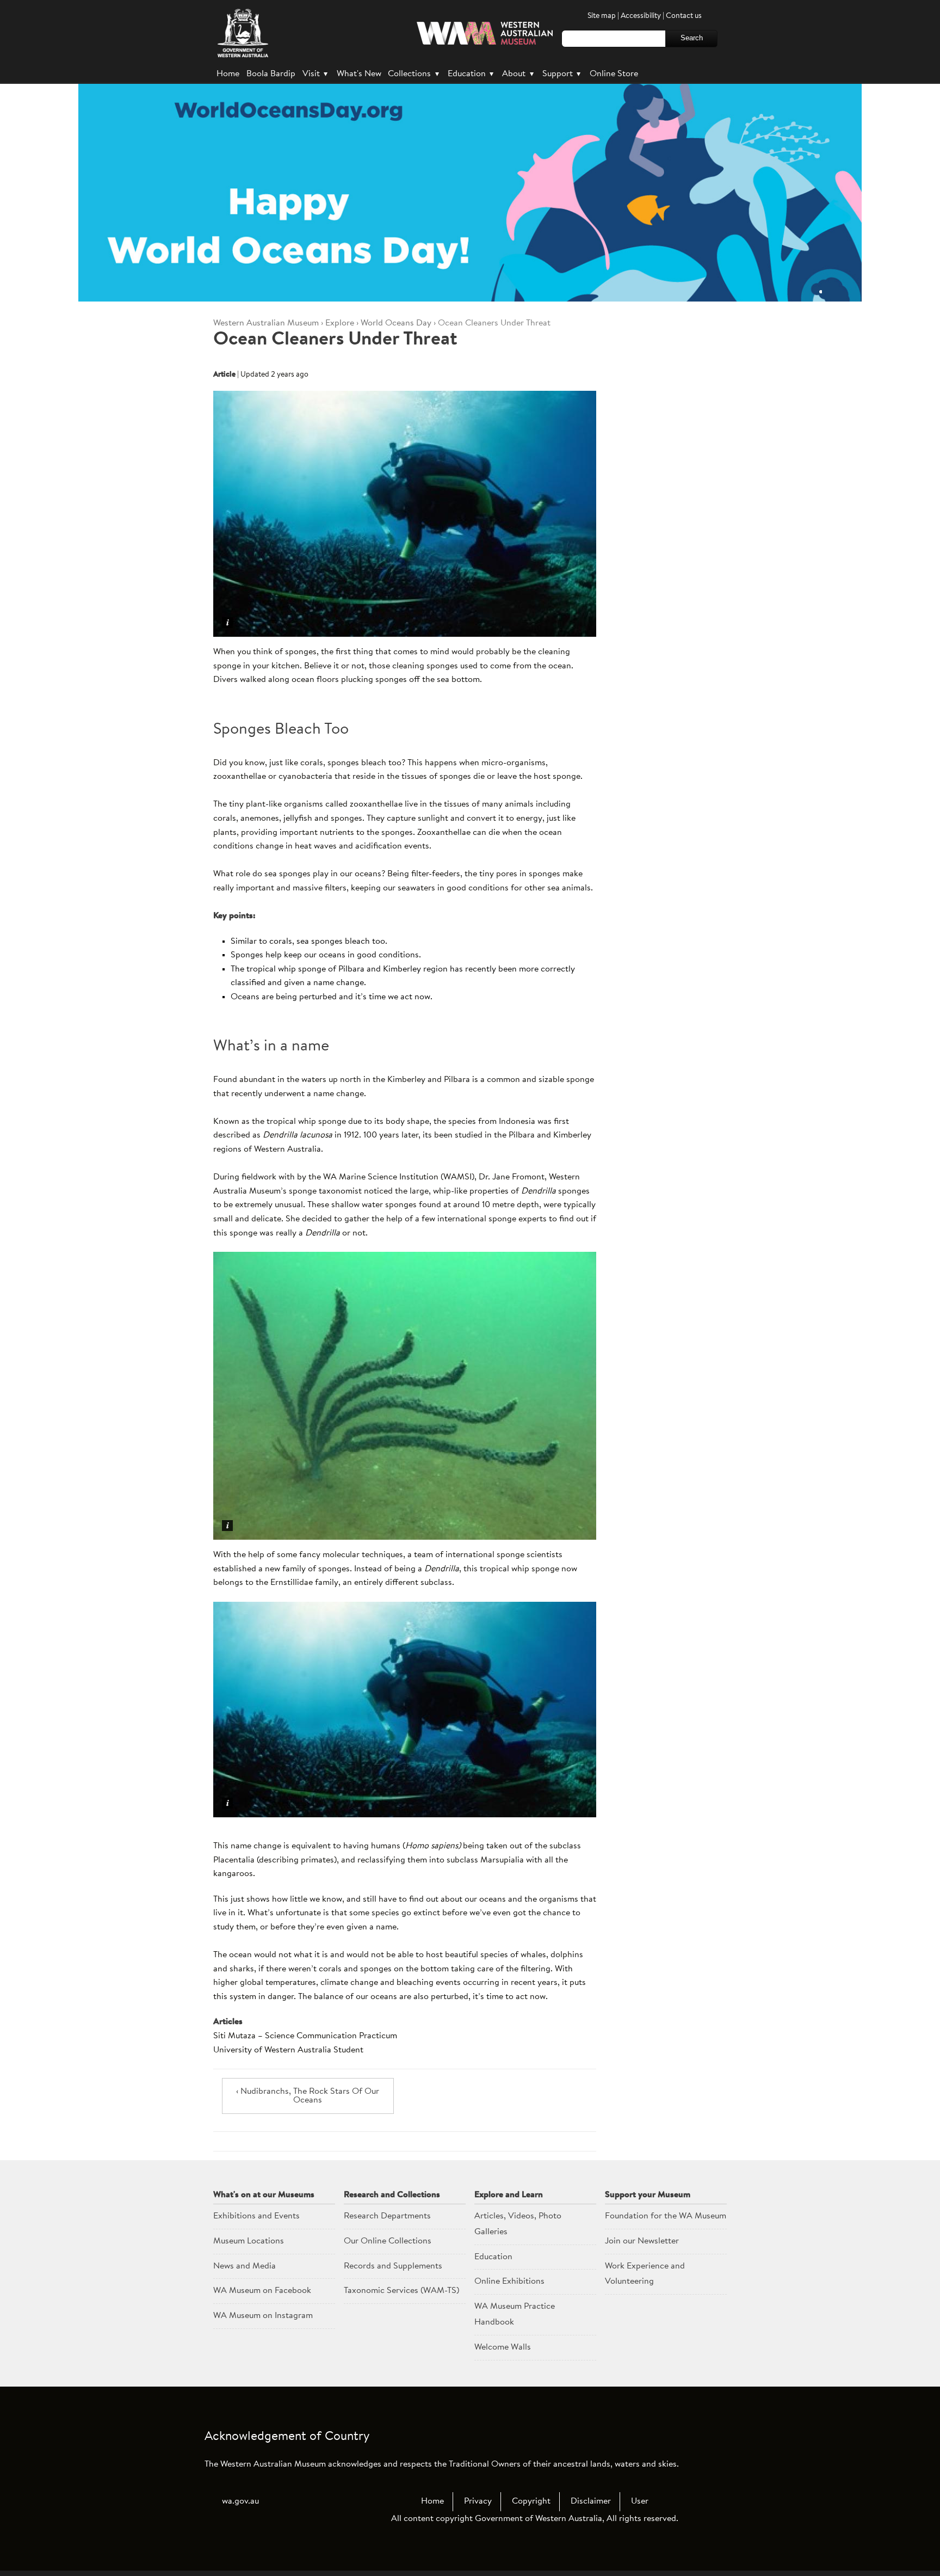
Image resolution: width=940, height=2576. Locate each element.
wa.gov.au (240, 2501)
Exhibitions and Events (256, 2216)
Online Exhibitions (509, 2282)
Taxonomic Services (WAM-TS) (401, 2291)
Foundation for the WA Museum (666, 2216)
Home (228, 74)
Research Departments (387, 2216)
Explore (340, 323)
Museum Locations (249, 2241)
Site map (602, 16)
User (640, 2501)
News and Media (245, 2266)
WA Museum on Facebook (262, 2291)
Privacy (478, 2501)
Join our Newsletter (642, 2241)
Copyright (531, 2501)
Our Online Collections (388, 2241)
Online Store (614, 74)
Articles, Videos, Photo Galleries (518, 2224)
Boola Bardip (271, 74)
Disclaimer (591, 2501)
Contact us (684, 16)
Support (561, 74)
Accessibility (641, 16)
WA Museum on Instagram (263, 2316)
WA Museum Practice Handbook (515, 2314)
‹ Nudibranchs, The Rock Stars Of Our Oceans (308, 2096)
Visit (315, 74)
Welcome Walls (503, 2347)
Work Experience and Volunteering (645, 2274)
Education (471, 74)
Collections (413, 74)
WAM (267, 323)
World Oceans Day (396, 323)
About (518, 74)
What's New (359, 74)
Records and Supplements (393, 2266)
